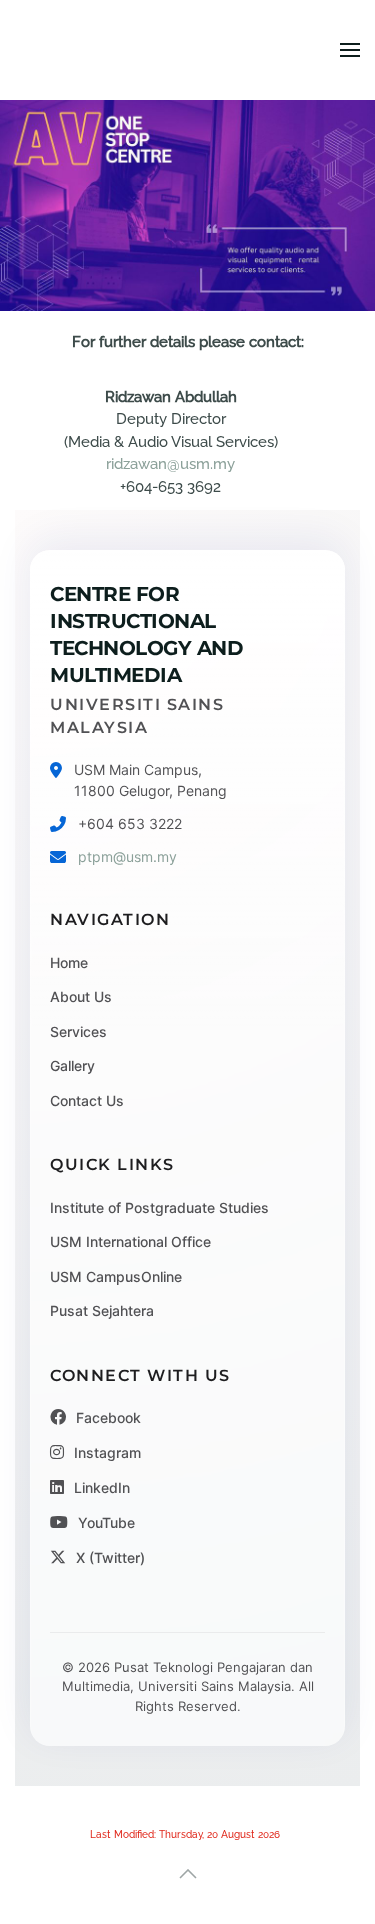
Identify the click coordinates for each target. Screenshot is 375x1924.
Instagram (107, 1452)
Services (78, 1031)
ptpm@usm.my (127, 856)
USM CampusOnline (116, 1276)
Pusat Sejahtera (102, 1310)
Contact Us (87, 1100)
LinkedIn (102, 1487)
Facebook (108, 1417)
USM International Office (130, 1241)
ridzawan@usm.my (170, 464)
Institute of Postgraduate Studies (159, 1207)
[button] (350, 50)
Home (69, 962)
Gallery (72, 1065)
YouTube (106, 1522)
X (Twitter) (110, 1557)
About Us (81, 996)
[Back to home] (187, 50)
